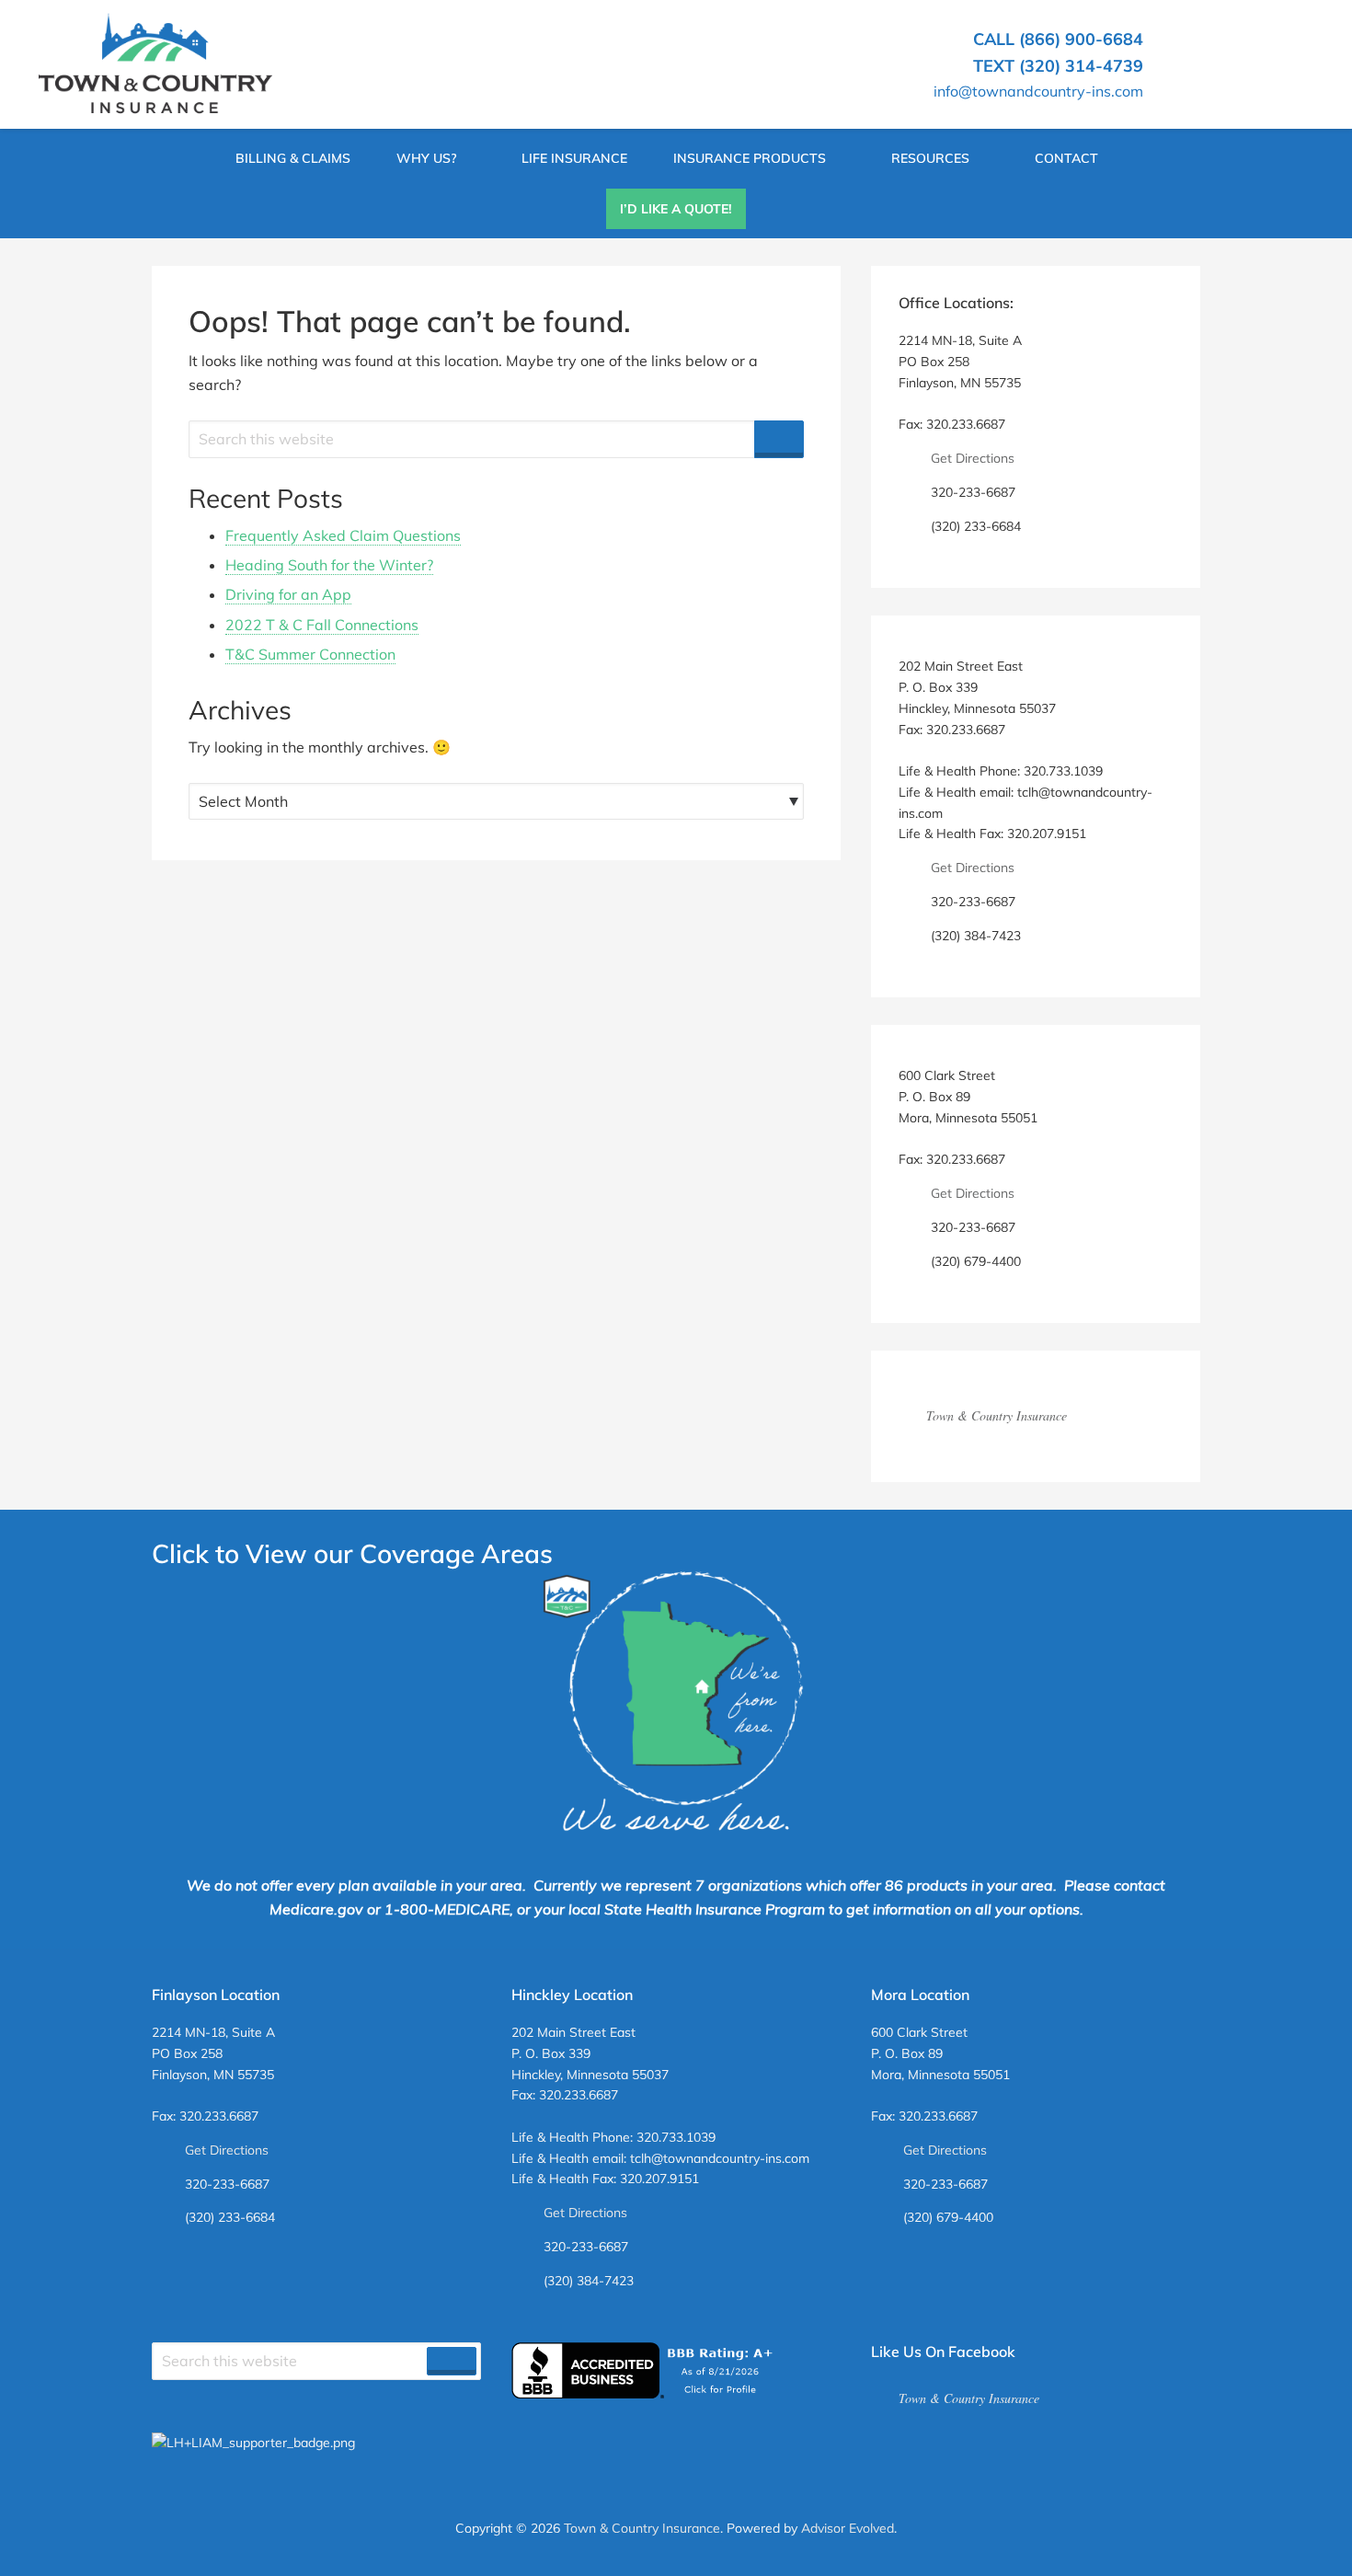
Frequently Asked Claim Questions (343, 535)
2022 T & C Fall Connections (322, 625)
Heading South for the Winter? (329, 565)
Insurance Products (750, 158)
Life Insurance (574, 158)
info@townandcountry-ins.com (1038, 91)
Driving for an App (288, 594)
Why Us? (426, 158)
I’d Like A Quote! (676, 209)
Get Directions (973, 458)
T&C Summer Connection (310, 654)
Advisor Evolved (848, 2528)
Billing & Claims (293, 158)
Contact (1066, 158)
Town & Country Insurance (997, 1415)
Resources (930, 158)
